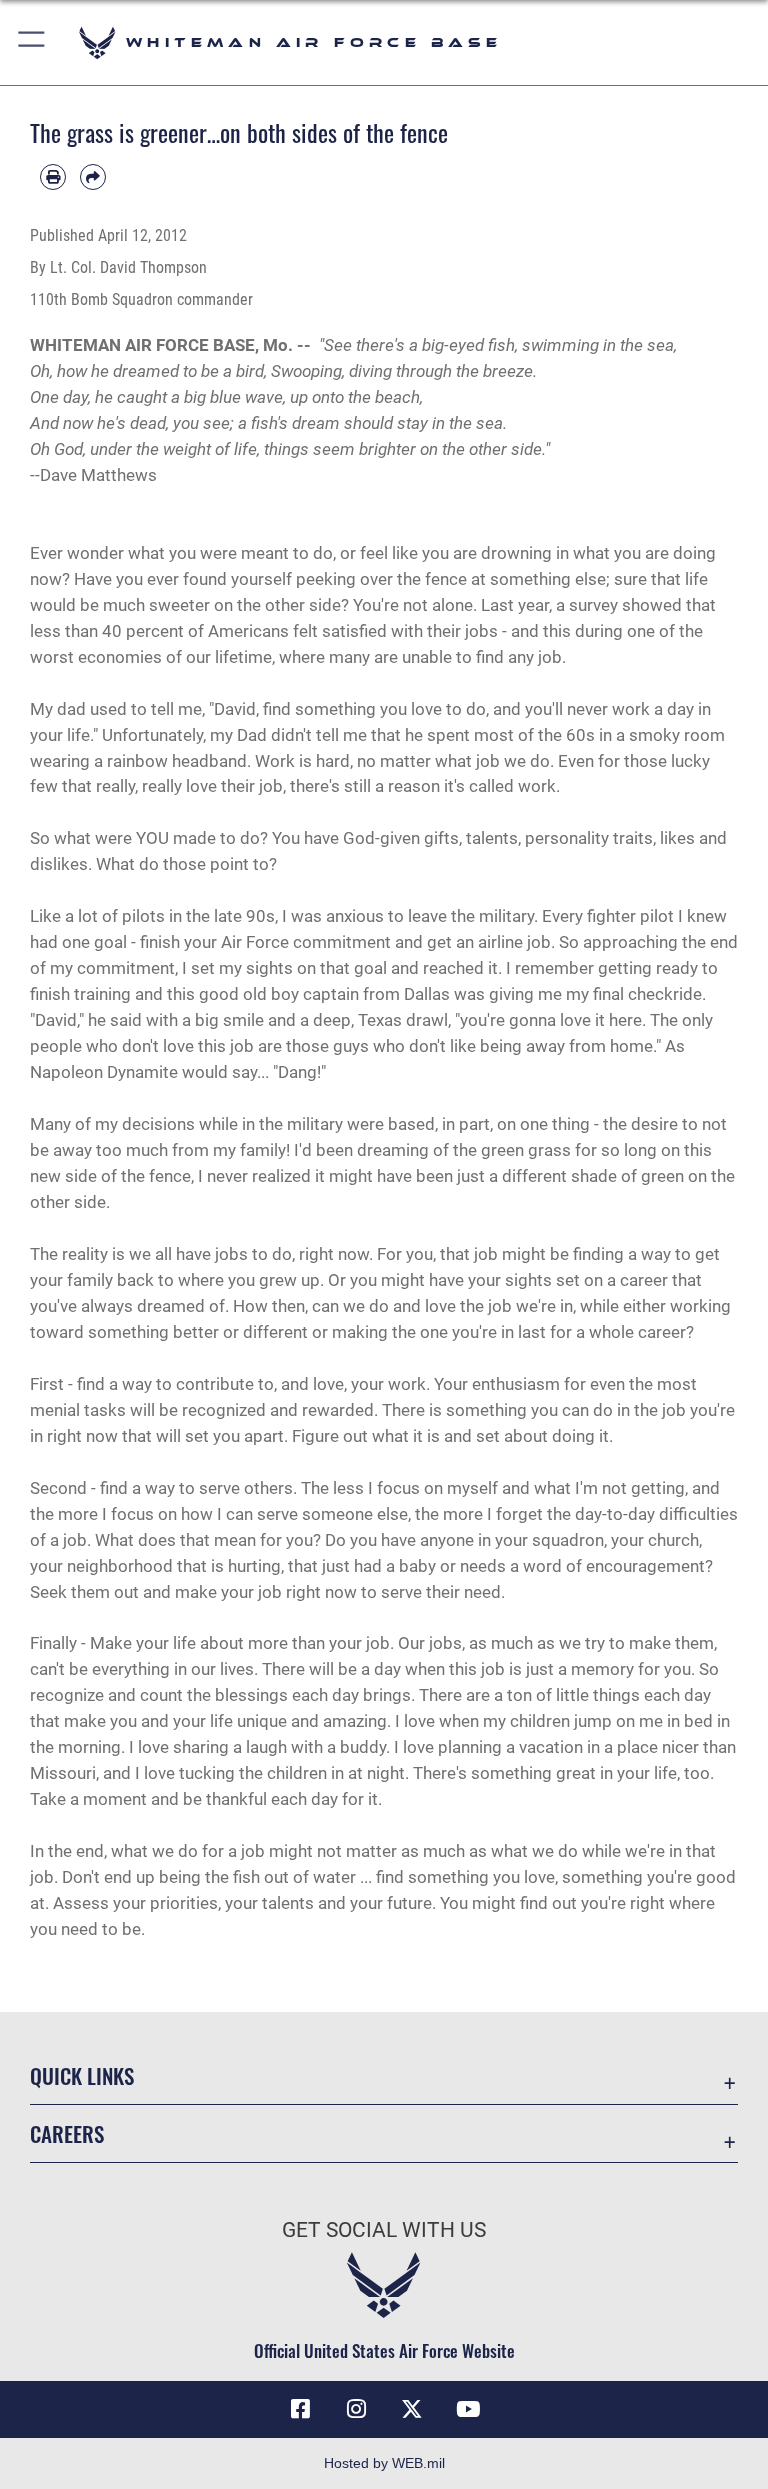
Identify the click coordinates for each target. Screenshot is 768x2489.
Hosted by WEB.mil (384, 2463)
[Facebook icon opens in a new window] (300, 2409)
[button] (32, 42)
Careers (67, 2133)
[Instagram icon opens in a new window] (356, 2409)
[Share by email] (93, 177)
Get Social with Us (384, 2230)
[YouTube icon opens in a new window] (468, 2409)
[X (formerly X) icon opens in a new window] (412, 2409)
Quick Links (82, 2075)
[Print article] (53, 177)
